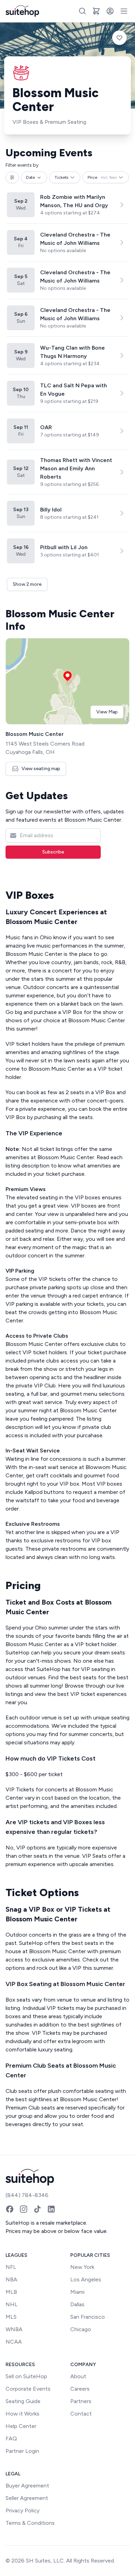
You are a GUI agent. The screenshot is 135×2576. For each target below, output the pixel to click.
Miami (77, 2292)
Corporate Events (28, 2389)
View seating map (41, 769)
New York (82, 2267)
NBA (11, 2279)
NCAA (14, 2342)
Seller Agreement (27, 2498)
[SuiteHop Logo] (22, 11)
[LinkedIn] (51, 2209)
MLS (11, 2317)
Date (30, 177)
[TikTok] (37, 2209)
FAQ (11, 2439)
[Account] (110, 11)
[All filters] (12, 177)
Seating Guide (23, 2401)
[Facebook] (10, 2209)
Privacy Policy (22, 2510)
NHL (12, 2304)
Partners (81, 2401)
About (78, 2376)
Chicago (81, 2329)
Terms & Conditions (30, 2523)
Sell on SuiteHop (26, 2376)
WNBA (14, 2329)
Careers (80, 2389)
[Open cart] (96, 11)
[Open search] (82, 11)
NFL (11, 2267)
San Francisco (88, 2317)
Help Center (21, 2426)
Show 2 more (27, 584)
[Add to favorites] (119, 38)
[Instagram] (24, 2209)
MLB (11, 2292)
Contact (81, 2414)
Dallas (77, 2304)
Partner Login (22, 2451)
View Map (107, 712)
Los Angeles (86, 2279)
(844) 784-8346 (27, 2195)
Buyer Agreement (27, 2486)
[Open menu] (124, 11)
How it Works (22, 2414)
